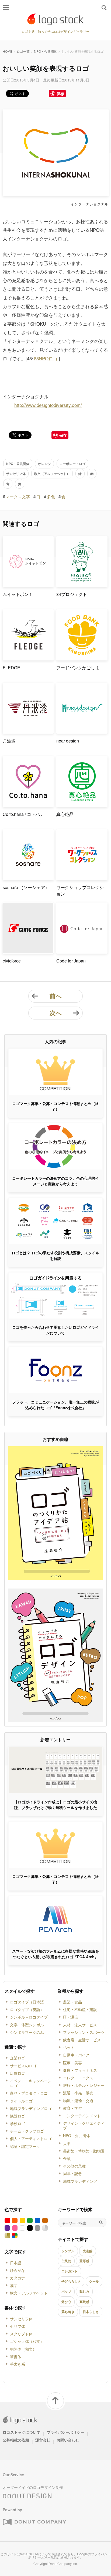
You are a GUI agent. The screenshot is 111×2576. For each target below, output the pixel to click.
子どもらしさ (71, 2281)
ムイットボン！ (18, 594)
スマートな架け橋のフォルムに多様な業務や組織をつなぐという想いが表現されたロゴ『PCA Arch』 (55, 1954)
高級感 (84, 2302)
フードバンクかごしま (78, 668)
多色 (51, 497)
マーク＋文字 (18, 497)
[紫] (7, 2228)
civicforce (12, 961)
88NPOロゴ (46, 358)
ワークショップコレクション (80, 891)
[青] (37, 2220)
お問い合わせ (68, 2440)
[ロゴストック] (55, 19)
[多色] (15, 2236)
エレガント (70, 2271)
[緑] (30, 2220)
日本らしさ (91, 2312)
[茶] (45, 2220)
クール (94, 2281)
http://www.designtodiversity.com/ (48, 405)
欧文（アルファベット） (52, 474)
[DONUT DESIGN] (27, 2494)
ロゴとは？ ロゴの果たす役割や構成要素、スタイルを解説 (55, 1255)
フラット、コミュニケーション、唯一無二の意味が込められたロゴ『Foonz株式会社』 (55, 1405)
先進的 (88, 2251)
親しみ (84, 2291)
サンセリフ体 (16, 474)
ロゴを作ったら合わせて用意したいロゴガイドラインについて (55, 1330)
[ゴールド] (7, 2236)
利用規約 (51, 2557)
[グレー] (37, 2228)
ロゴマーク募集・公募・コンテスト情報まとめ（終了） (55, 1106)
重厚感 (84, 2261)
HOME (8, 51)
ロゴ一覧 (23, 51)
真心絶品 (65, 814)
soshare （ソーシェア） (26, 887)
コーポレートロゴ (72, 464)
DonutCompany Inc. (63, 2563)
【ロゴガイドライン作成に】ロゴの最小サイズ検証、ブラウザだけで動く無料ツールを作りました (55, 1805)
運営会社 (43, 2440)
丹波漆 (9, 741)
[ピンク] (15, 2228)
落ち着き (68, 2312)
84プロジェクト (72, 594)
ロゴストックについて (22, 2432)
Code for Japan (71, 961)
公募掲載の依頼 (16, 2440)
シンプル (68, 2251)
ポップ (66, 2291)
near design (68, 741)
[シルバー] (45, 2228)
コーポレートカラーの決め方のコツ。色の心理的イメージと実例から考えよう (55, 1181)
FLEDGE (11, 668)
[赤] (7, 2220)
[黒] (30, 2228)
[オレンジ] (15, 2220)
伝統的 (66, 2261)
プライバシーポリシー (65, 2432)
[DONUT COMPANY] (34, 2522)
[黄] (22, 2220)
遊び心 (66, 2302)
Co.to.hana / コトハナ (23, 814)
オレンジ (44, 464)
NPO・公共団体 (46, 51)
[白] (22, 2228)
